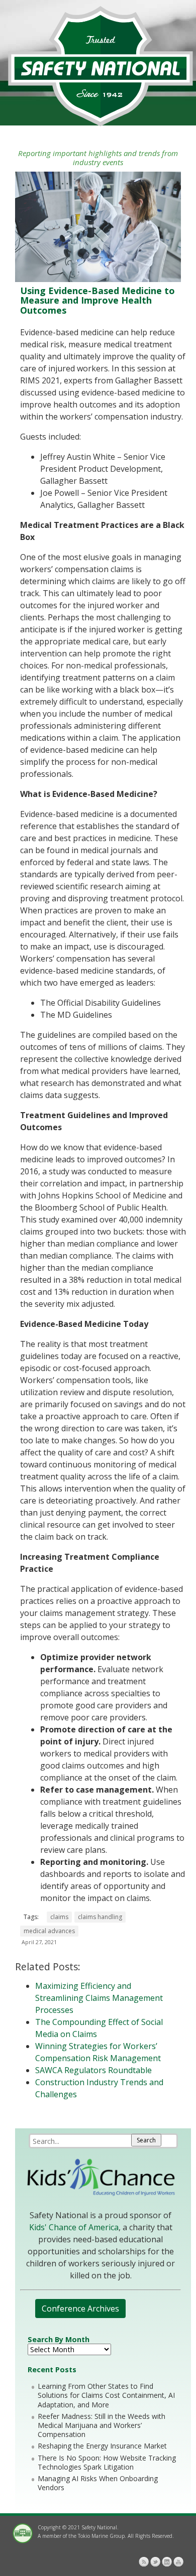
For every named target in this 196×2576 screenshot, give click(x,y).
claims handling (100, 1917)
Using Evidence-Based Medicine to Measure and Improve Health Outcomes (97, 301)
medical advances (49, 1931)
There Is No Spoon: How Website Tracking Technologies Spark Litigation (107, 2462)
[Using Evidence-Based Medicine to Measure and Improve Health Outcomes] (98, 279)
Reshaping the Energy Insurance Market (102, 2446)
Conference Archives (80, 2309)
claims (59, 1917)
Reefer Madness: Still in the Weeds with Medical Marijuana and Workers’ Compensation (102, 2425)
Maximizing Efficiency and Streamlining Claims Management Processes (99, 1998)
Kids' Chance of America (74, 2227)
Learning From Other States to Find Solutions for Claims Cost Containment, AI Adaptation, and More (106, 2395)
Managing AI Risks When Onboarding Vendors (98, 2483)
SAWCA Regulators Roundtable (93, 2070)
